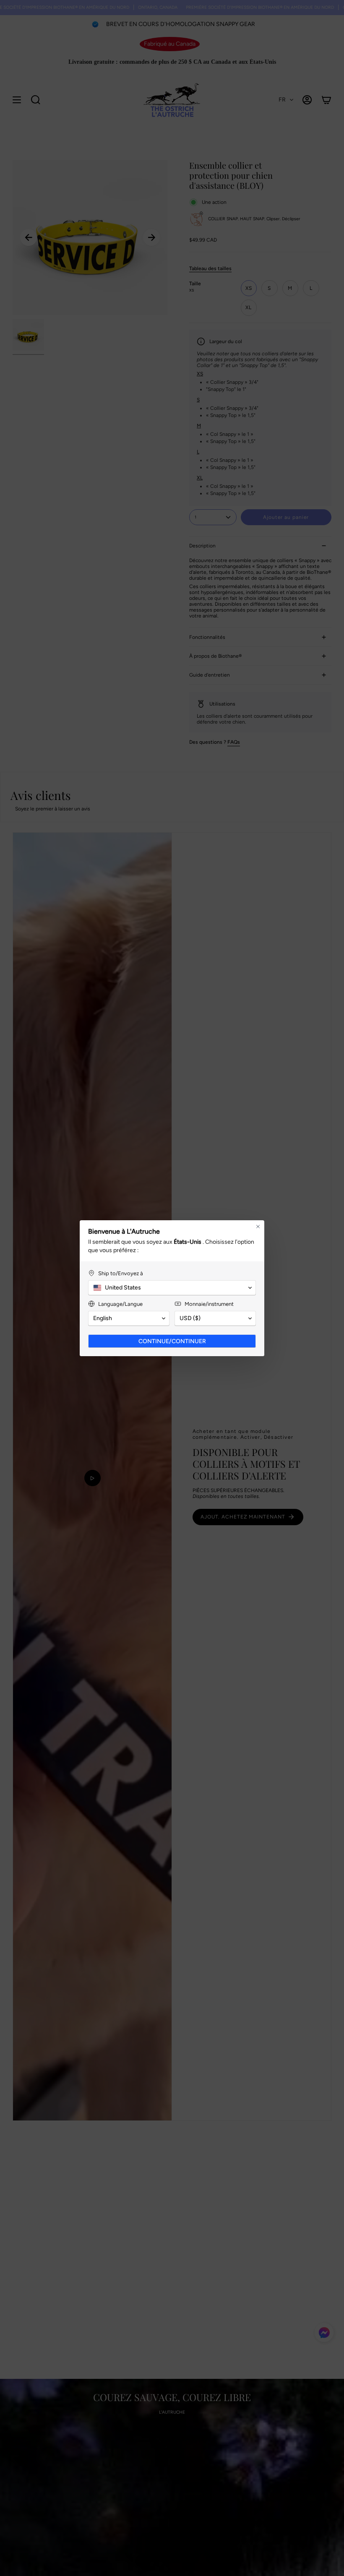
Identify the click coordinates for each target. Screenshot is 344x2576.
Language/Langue (120, 1304)
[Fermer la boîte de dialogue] (258, 1227)
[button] (172, 1288)
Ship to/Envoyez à (121, 1273)
